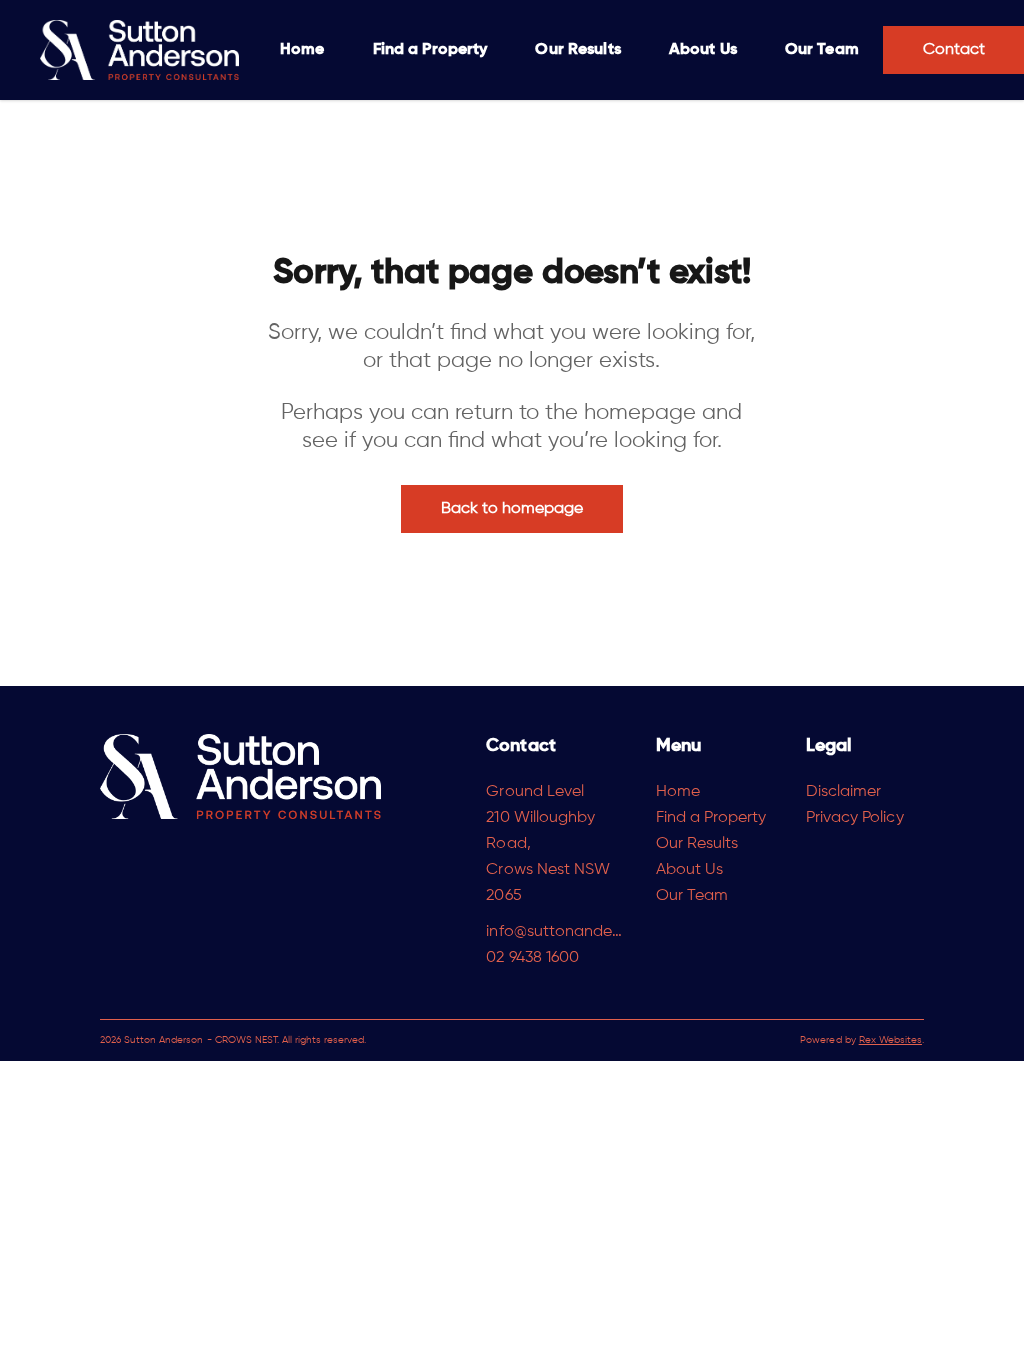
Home (302, 50)
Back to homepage (512, 509)
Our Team (822, 50)
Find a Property (430, 50)
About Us (703, 50)
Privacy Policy (855, 818)
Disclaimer (844, 792)
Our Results (577, 50)
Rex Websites (890, 1040)
